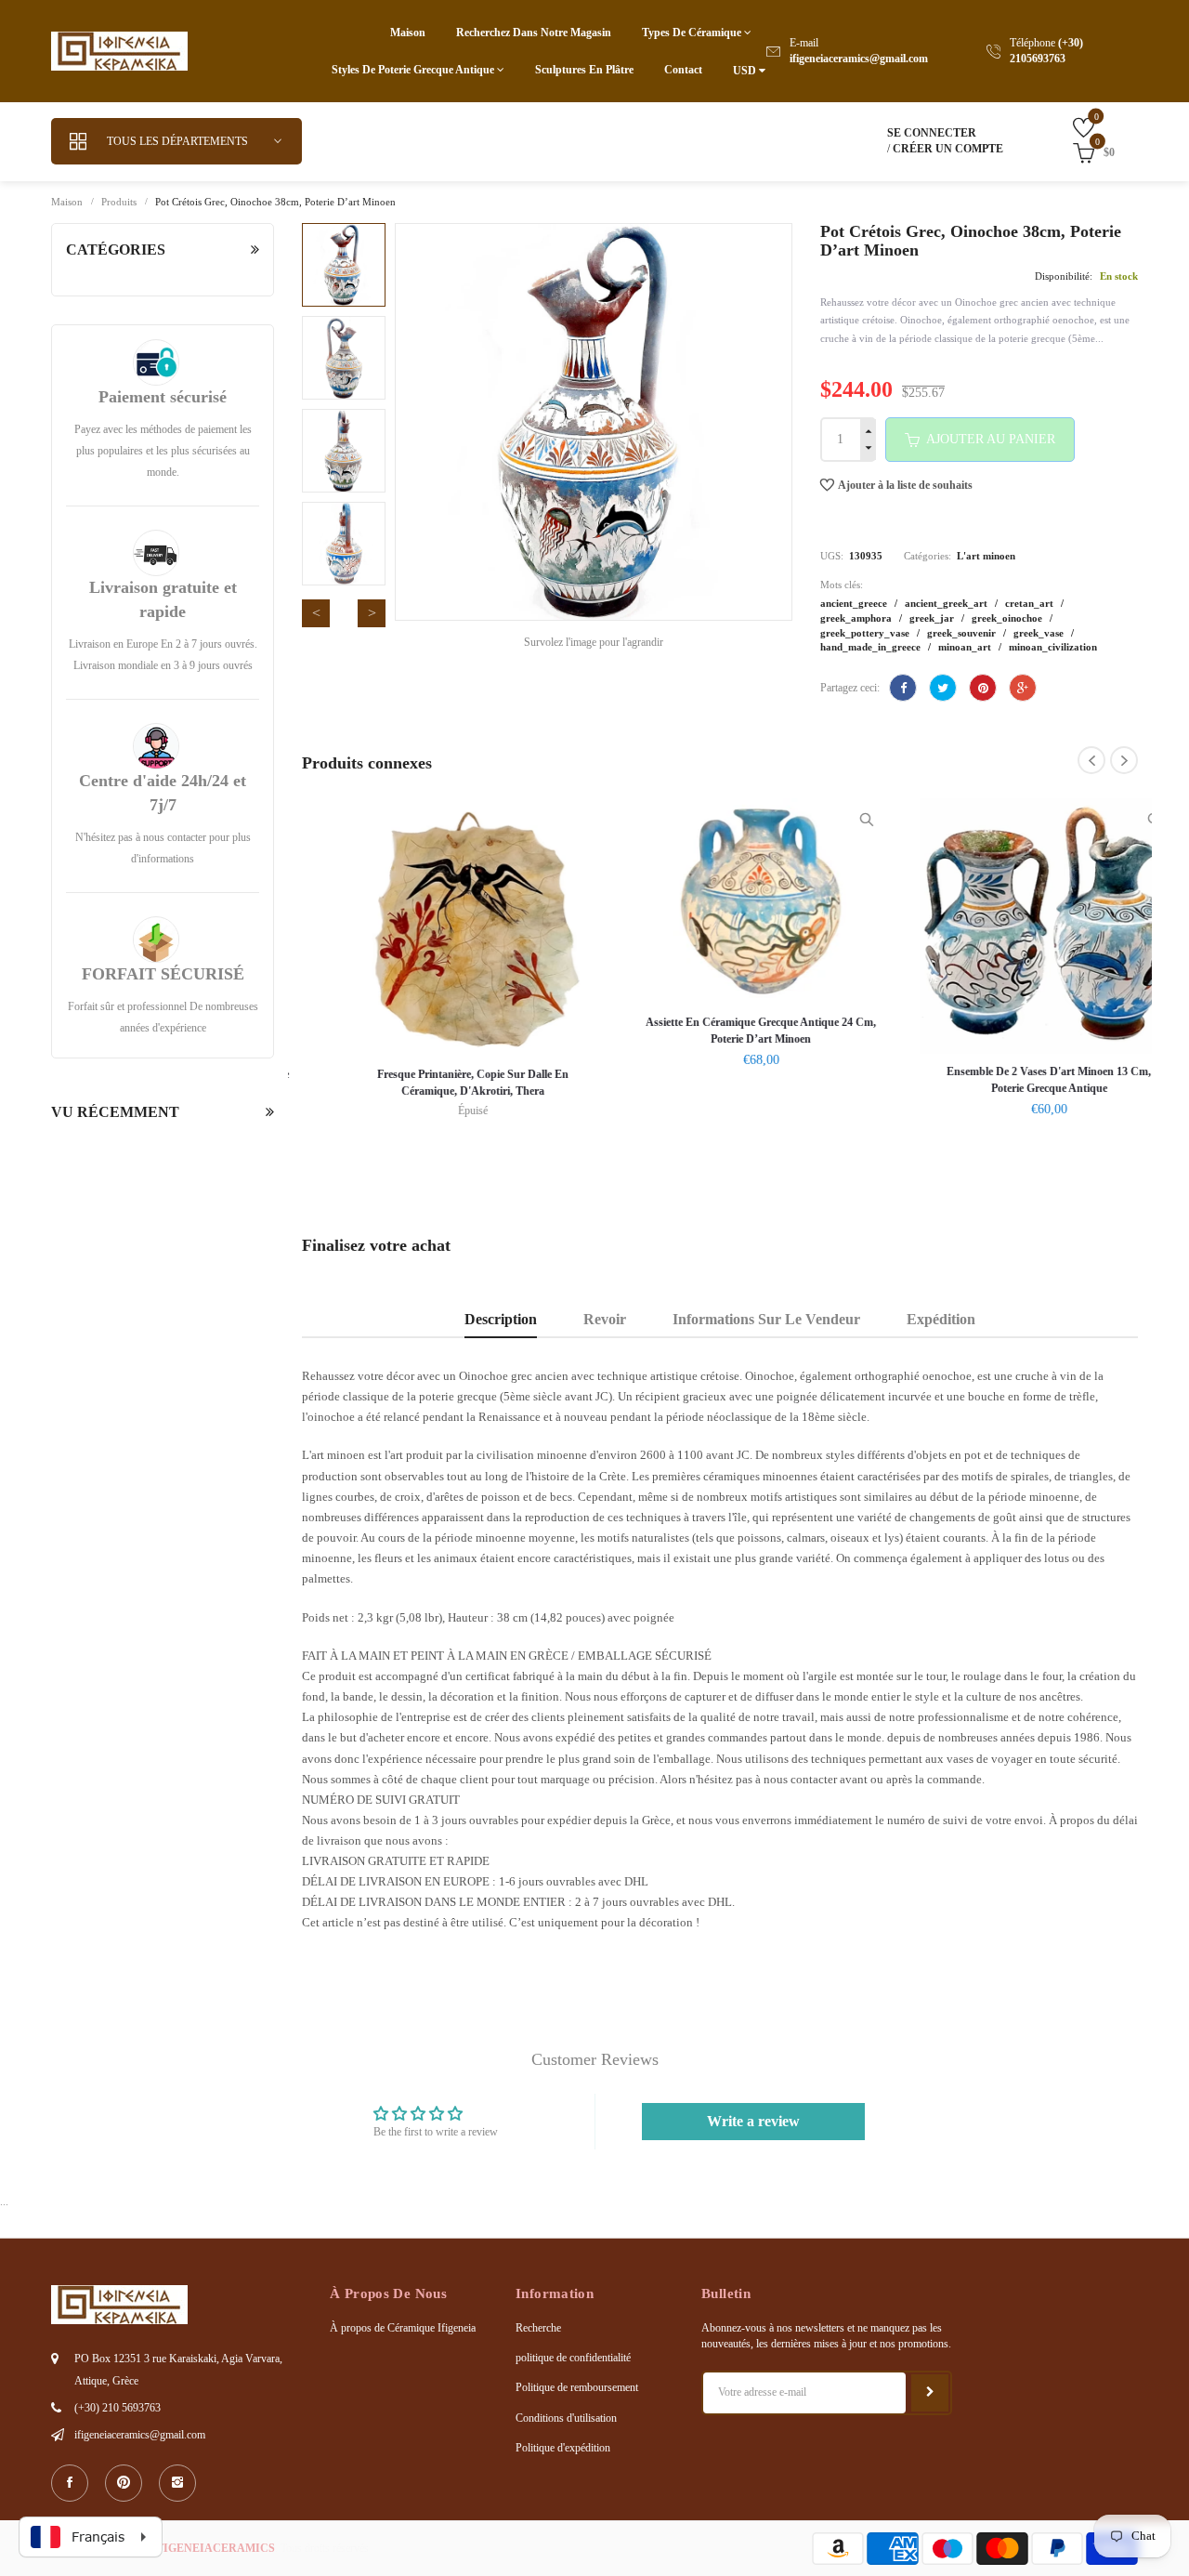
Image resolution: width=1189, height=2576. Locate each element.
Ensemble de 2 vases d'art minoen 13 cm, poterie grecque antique (1008, 1080)
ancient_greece (855, 603)
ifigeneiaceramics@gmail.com (859, 59)
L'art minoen (986, 556)
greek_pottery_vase (866, 633)
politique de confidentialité (573, 2358)
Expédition (941, 1320)
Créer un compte (948, 149)
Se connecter (932, 133)
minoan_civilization (1053, 647)
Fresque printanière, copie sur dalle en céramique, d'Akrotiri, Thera (432, 1083)
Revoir (605, 1320)
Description (501, 1320)
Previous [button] (316, 613)
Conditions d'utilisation (566, 2418)
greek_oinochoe (1008, 618)
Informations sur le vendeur (766, 1320)
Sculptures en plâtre (584, 70)
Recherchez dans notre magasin (534, 33)
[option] (344, 265)
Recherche (538, 2328)
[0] (1070, 127)
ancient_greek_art (947, 603)
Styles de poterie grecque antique (414, 70)
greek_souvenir (963, 633)
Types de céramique (693, 33)
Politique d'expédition (563, 2448)
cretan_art (1031, 603)
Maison (408, 33)
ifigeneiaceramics (214, 2548)
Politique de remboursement (577, 2387)
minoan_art (966, 647)
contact (683, 70)
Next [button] (372, 613)
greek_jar (933, 618)
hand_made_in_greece (872, 647)
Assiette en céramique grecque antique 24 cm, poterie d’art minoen (720, 1031)
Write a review (753, 2121)
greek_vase (1040, 633)
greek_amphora (857, 618)
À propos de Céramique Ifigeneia (403, 2328)
